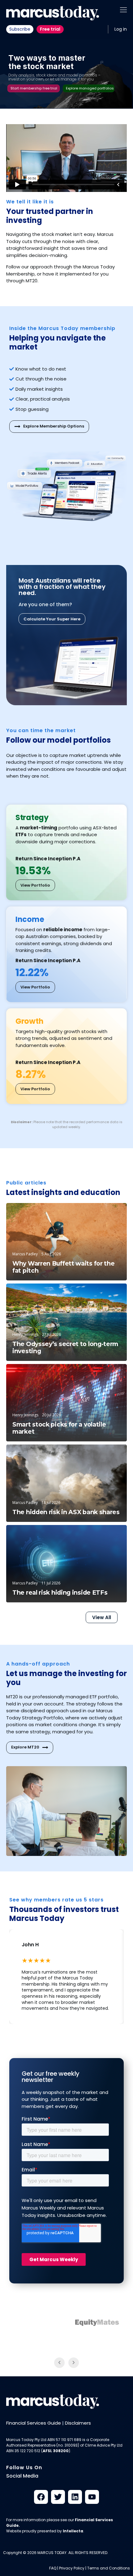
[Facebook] (41, 2497)
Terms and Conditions (109, 2568)
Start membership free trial (34, 88)
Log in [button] (121, 29)
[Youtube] (92, 2497)
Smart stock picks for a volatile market (59, 1428)
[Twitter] (58, 2497)
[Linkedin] (75, 2497)
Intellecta (73, 2531)
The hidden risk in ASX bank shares (66, 1512)
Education (107, 1213)
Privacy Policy (72, 2568)
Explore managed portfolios (90, 88)
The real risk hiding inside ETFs (60, 1593)
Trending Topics (101, 1374)
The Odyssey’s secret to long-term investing (65, 1348)
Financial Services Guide (34, 2423)
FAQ (53, 2568)
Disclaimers (78, 2423)
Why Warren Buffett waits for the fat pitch (63, 1267)
